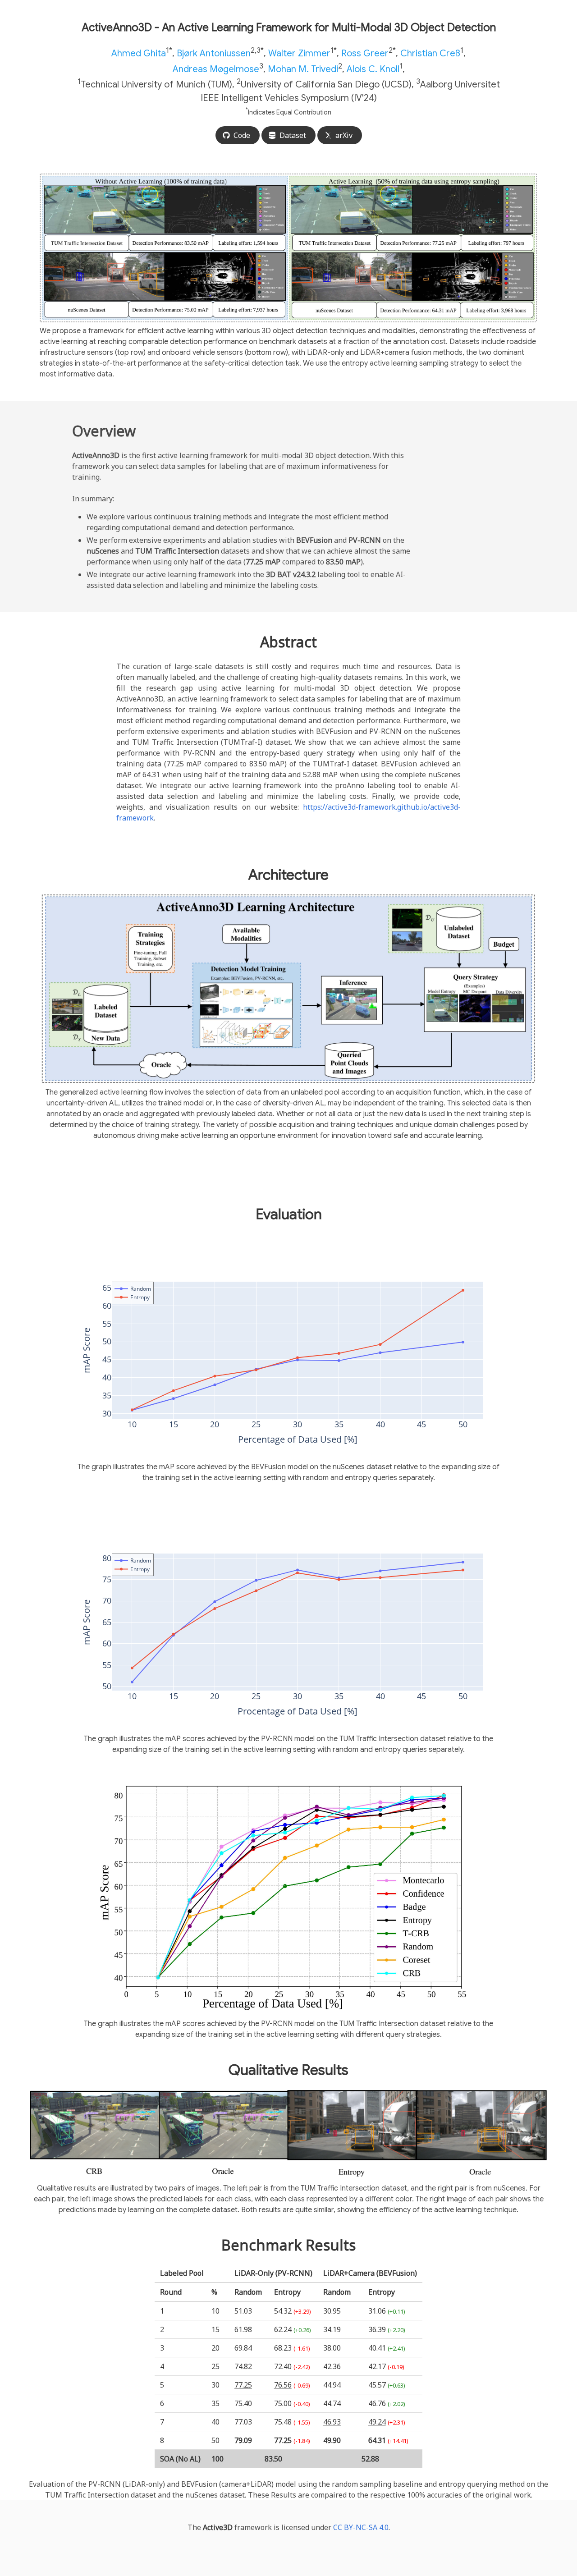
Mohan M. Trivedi (303, 69)
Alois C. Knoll (373, 69)
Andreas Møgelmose (216, 69)
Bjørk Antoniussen (214, 53)
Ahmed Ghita (139, 53)
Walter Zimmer (299, 53)
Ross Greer (365, 53)
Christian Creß (430, 53)
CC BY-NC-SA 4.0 (361, 2527)
